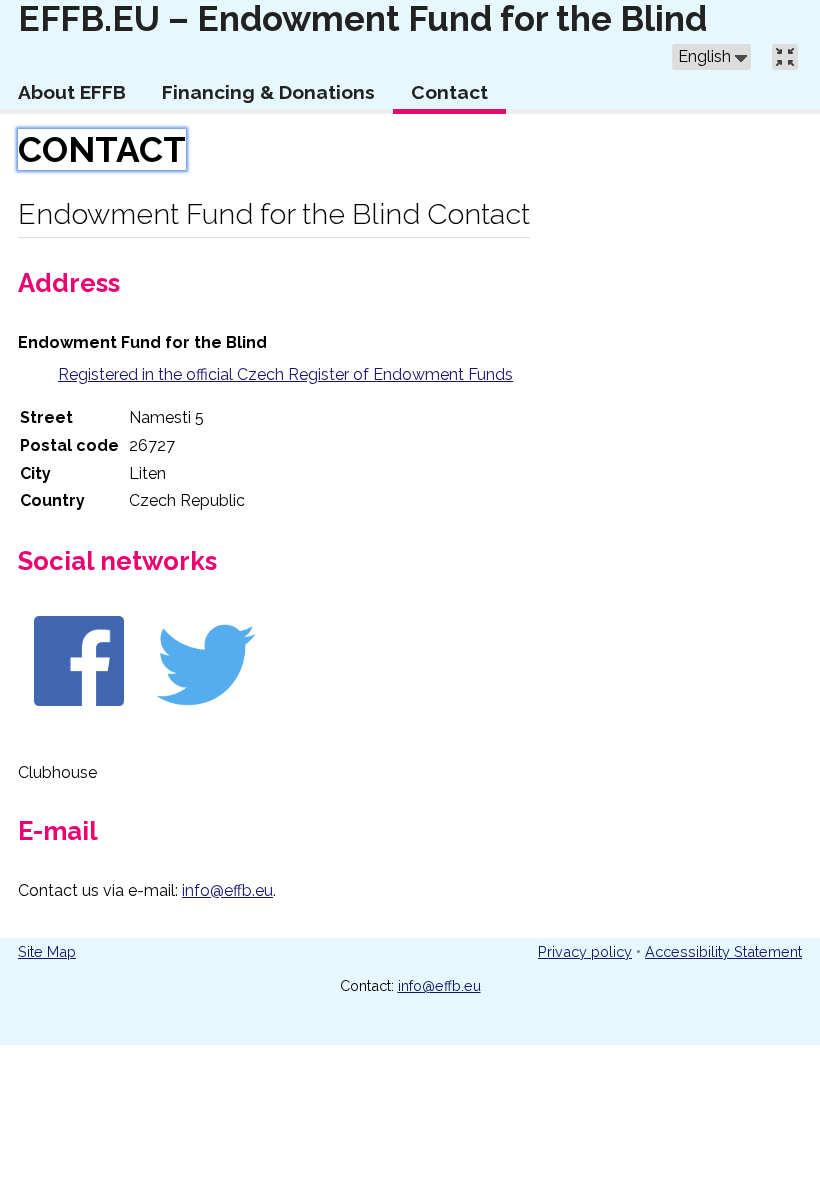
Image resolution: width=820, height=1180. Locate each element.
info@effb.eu (227, 890)
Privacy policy (585, 951)
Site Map (47, 951)
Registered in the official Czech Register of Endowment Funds (285, 374)
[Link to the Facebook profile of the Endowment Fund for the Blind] (79, 708)
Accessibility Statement (723, 951)
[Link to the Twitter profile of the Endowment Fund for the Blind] (206, 708)
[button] (711, 57)
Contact (102, 149)
